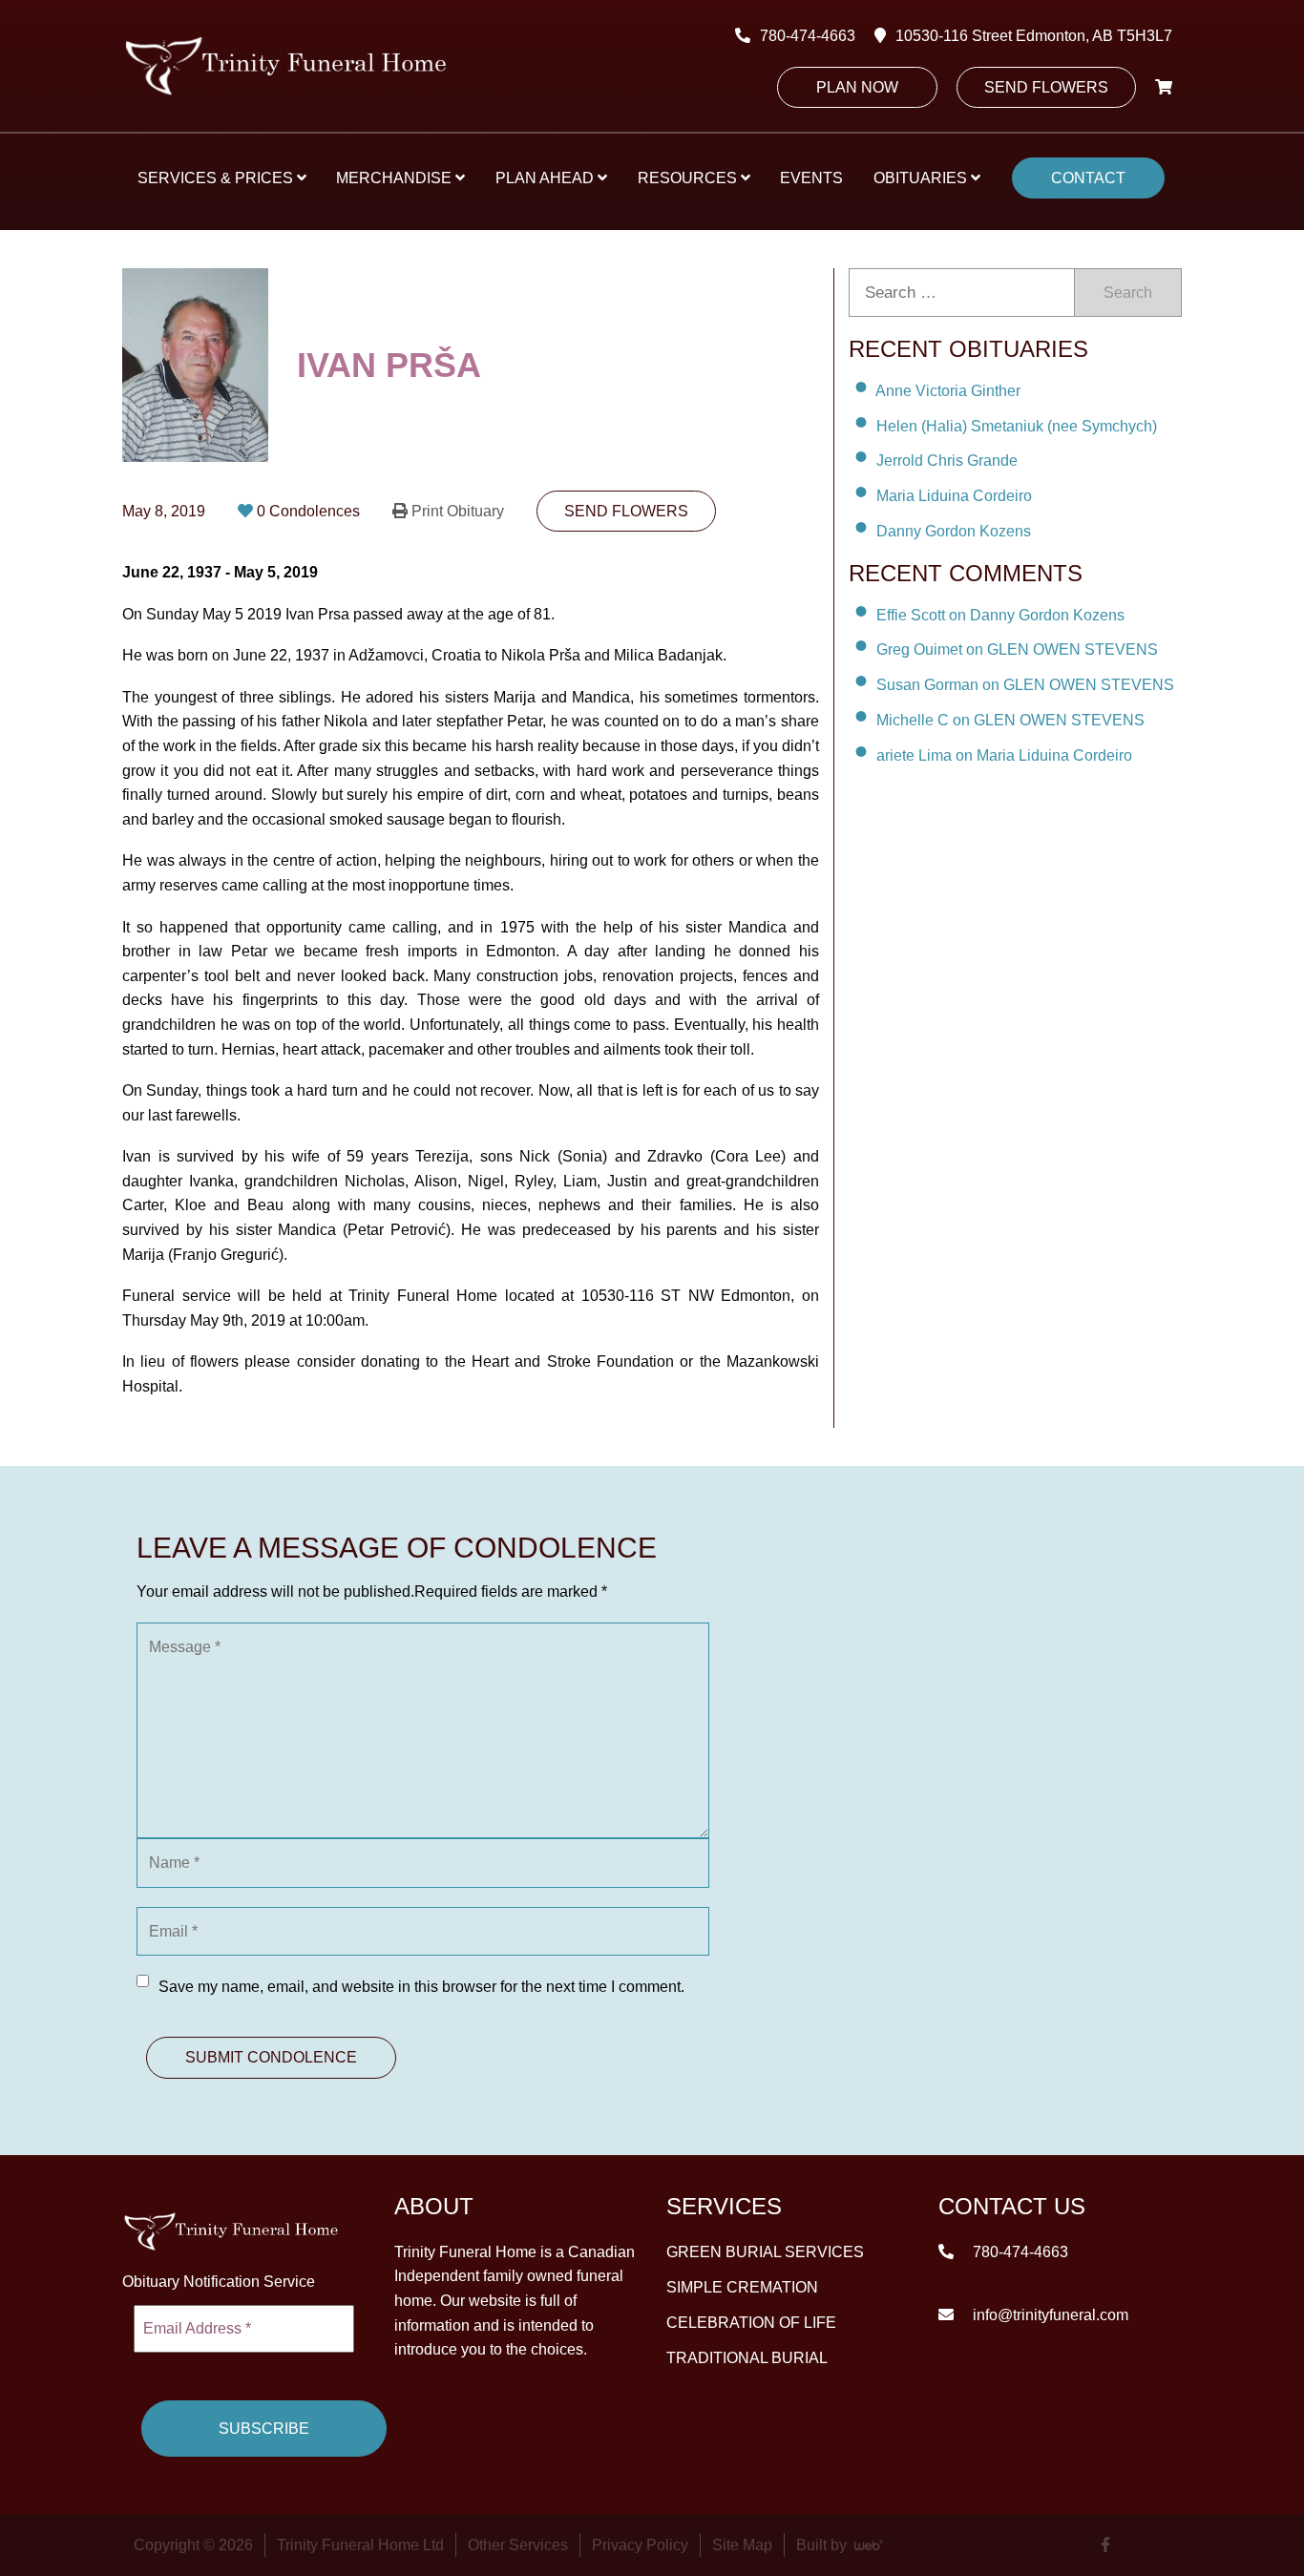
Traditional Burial (747, 2357)
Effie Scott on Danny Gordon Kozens (1000, 614)
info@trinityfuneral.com (1049, 2314)
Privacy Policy (640, 2545)
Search (1128, 293)
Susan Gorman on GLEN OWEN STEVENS (1025, 685)
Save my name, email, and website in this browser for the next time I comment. (421, 1987)
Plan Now (857, 87)
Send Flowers (1046, 87)
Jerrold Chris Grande (947, 461)
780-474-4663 (808, 36)
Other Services (518, 2545)
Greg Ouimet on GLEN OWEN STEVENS (1017, 649)
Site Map (742, 2545)
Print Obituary (458, 511)
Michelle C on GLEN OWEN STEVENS (1010, 720)
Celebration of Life (751, 2322)
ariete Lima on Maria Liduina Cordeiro (1004, 755)
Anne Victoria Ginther (948, 391)
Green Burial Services (765, 2251)
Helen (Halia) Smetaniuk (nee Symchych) (1017, 425)
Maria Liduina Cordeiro (954, 496)
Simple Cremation (742, 2286)
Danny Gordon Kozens (954, 531)
